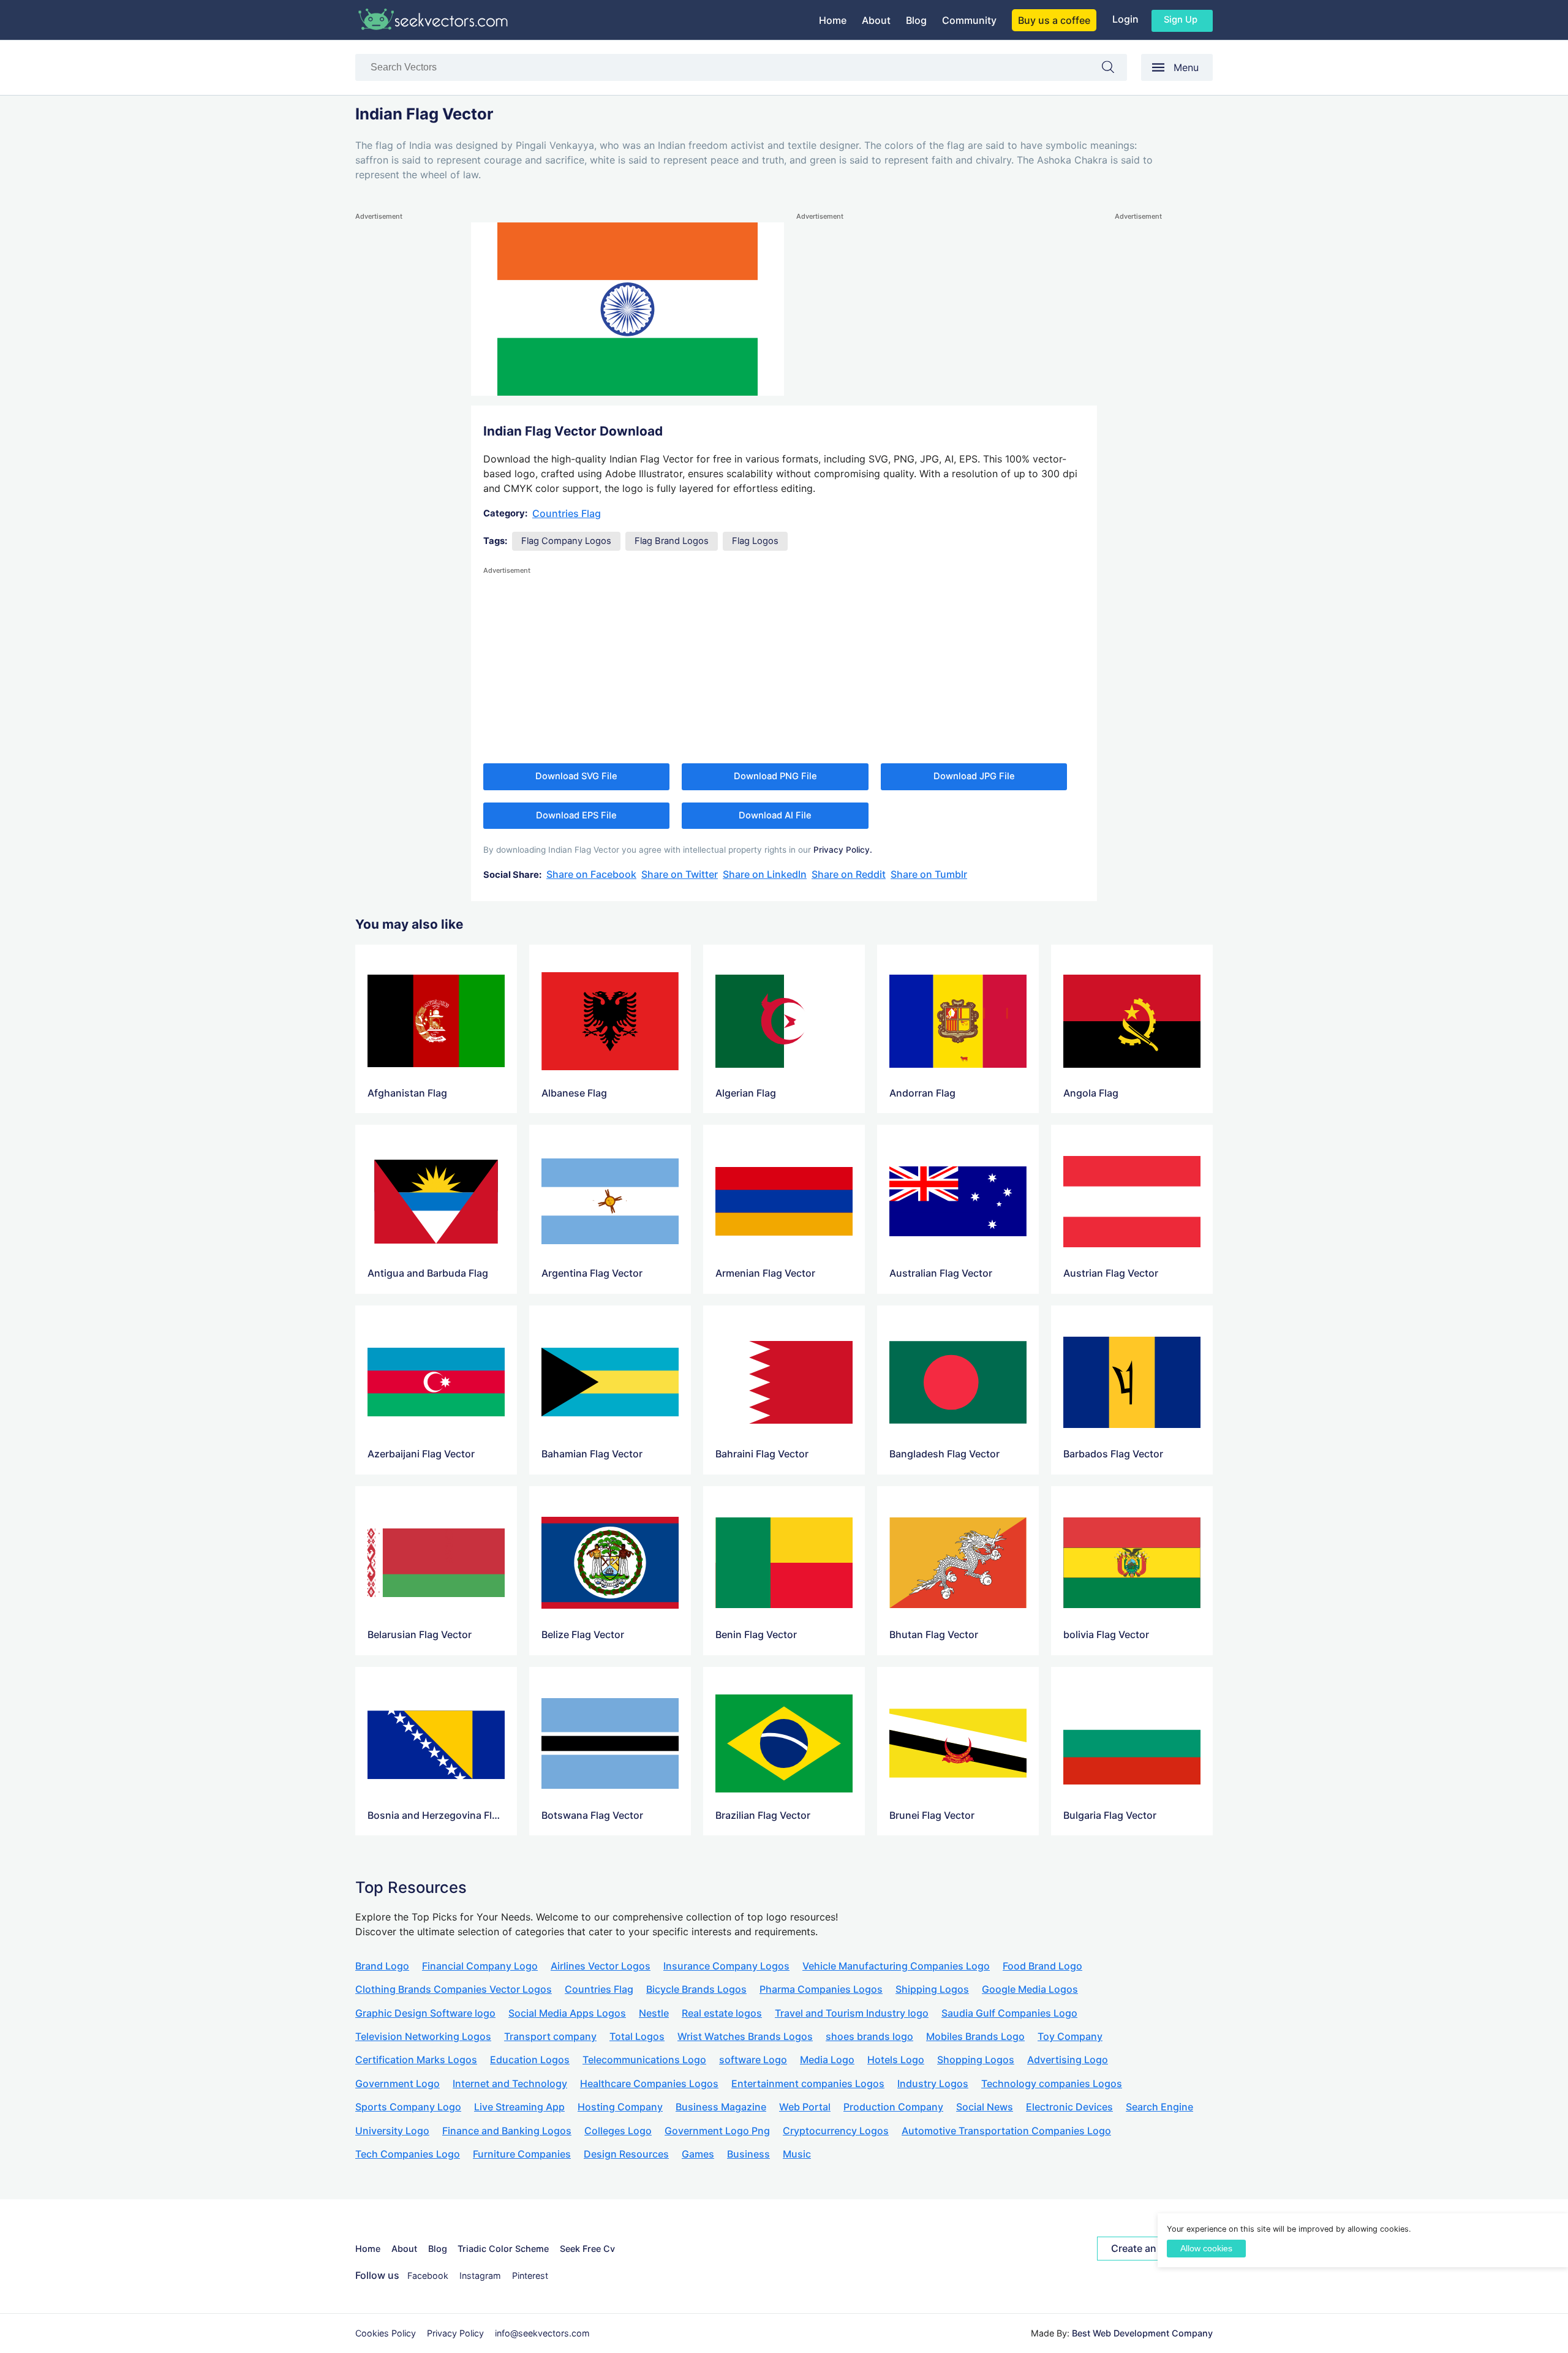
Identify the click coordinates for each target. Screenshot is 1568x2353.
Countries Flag (567, 513)
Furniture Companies (522, 2154)
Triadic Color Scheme (503, 2249)
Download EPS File (576, 815)
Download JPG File (974, 776)
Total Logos (637, 2036)
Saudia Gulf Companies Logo (1009, 2013)
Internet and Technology (510, 2083)
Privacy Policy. (843, 850)
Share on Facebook (591, 874)
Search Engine (1159, 2107)
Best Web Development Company (1142, 2333)
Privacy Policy (455, 2333)
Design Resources (626, 2154)
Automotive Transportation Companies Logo (1006, 2131)
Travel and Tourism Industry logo (852, 2013)
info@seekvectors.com (542, 2333)
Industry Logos (933, 2083)
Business (748, 2154)
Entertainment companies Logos (808, 2083)
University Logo (392, 2131)
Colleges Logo (618, 2131)
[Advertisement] (404, 407)
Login (1125, 19)
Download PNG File (775, 776)
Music (797, 2154)
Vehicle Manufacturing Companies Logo (896, 1966)
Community (969, 20)
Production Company (893, 2107)
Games (698, 2154)
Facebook (428, 2276)
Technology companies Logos (1052, 2083)
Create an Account (1155, 2248)
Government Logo (398, 2083)
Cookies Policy (386, 2333)
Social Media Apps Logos (567, 2013)
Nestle (654, 2013)
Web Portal (805, 2107)
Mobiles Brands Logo (975, 2036)
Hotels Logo (896, 2060)
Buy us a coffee (1054, 20)
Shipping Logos (932, 1989)
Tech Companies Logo (408, 2154)
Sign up (1181, 20)
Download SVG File (576, 776)
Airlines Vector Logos (601, 1966)
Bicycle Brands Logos (696, 1989)
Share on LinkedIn (765, 874)
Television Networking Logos (423, 2036)
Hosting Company (620, 2107)
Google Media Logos (1030, 1989)
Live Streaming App (519, 2107)
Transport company (550, 2036)
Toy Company (1070, 2036)
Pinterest (530, 2276)
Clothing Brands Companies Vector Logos (454, 1989)
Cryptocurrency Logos (836, 2131)
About (876, 20)
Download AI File (775, 815)
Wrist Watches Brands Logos (745, 2036)
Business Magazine (721, 2107)
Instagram (480, 2276)
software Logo (753, 2060)
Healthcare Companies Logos (649, 2083)
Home (833, 20)
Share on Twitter (680, 874)
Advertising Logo (1068, 2060)
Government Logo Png (717, 2131)
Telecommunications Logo (644, 2060)
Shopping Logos (976, 2060)
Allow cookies (1206, 2249)
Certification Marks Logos (416, 2060)
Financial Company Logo (480, 1966)
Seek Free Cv (587, 2249)
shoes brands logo (869, 2036)
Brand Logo (382, 1966)
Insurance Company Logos (726, 1966)
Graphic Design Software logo (425, 2013)
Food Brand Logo (1042, 1966)
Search (1114, 70)
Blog (916, 20)
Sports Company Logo (408, 2107)
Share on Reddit (849, 874)
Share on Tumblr (929, 874)
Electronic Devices (1069, 2107)
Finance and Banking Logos (507, 2131)
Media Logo (827, 2060)
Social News (985, 2107)
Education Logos (530, 2060)
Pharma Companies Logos (821, 1989)
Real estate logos (722, 2013)
